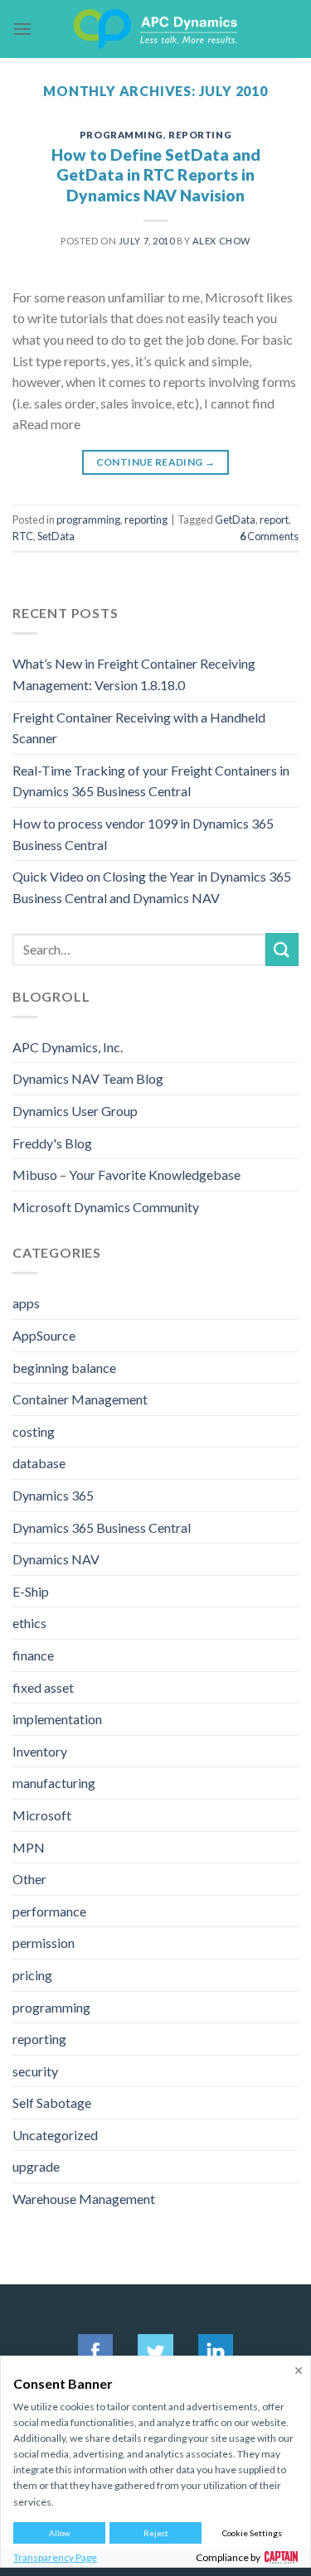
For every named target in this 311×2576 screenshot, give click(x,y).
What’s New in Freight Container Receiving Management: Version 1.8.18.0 (134, 674)
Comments (269, 536)
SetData (56, 536)
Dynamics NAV (56, 1559)
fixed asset (43, 1687)
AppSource (44, 1335)
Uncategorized (55, 2135)
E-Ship (31, 1591)
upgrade (36, 2166)
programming (121, 135)
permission (44, 1943)
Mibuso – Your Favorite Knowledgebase (126, 1174)
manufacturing (54, 1783)
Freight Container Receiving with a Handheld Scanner (139, 728)
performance (49, 1911)
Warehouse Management (84, 2199)
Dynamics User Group (75, 1111)
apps (26, 1303)
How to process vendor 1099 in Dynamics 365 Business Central (143, 834)
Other (29, 1879)
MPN (29, 1847)
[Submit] (282, 949)
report (274, 520)
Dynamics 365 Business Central (102, 1527)
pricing (32, 1975)
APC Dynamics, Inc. (68, 1047)
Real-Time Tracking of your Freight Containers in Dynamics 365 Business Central (151, 781)
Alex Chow (221, 241)
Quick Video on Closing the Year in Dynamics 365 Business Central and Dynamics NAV (152, 887)
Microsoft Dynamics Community (106, 1207)
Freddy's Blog (52, 1143)
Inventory (40, 1751)
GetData (235, 520)
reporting (200, 135)
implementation (57, 1719)
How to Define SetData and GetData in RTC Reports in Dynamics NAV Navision (156, 175)
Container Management (80, 1399)
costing (34, 1431)
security (35, 2071)
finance (33, 1655)
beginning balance (64, 1368)
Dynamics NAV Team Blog (88, 1078)
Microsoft (42, 1815)
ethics (29, 1623)
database (39, 1463)
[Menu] (22, 29)
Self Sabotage (52, 2102)
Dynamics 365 (53, 1495)
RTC (23, 536)
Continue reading (156, 462)
